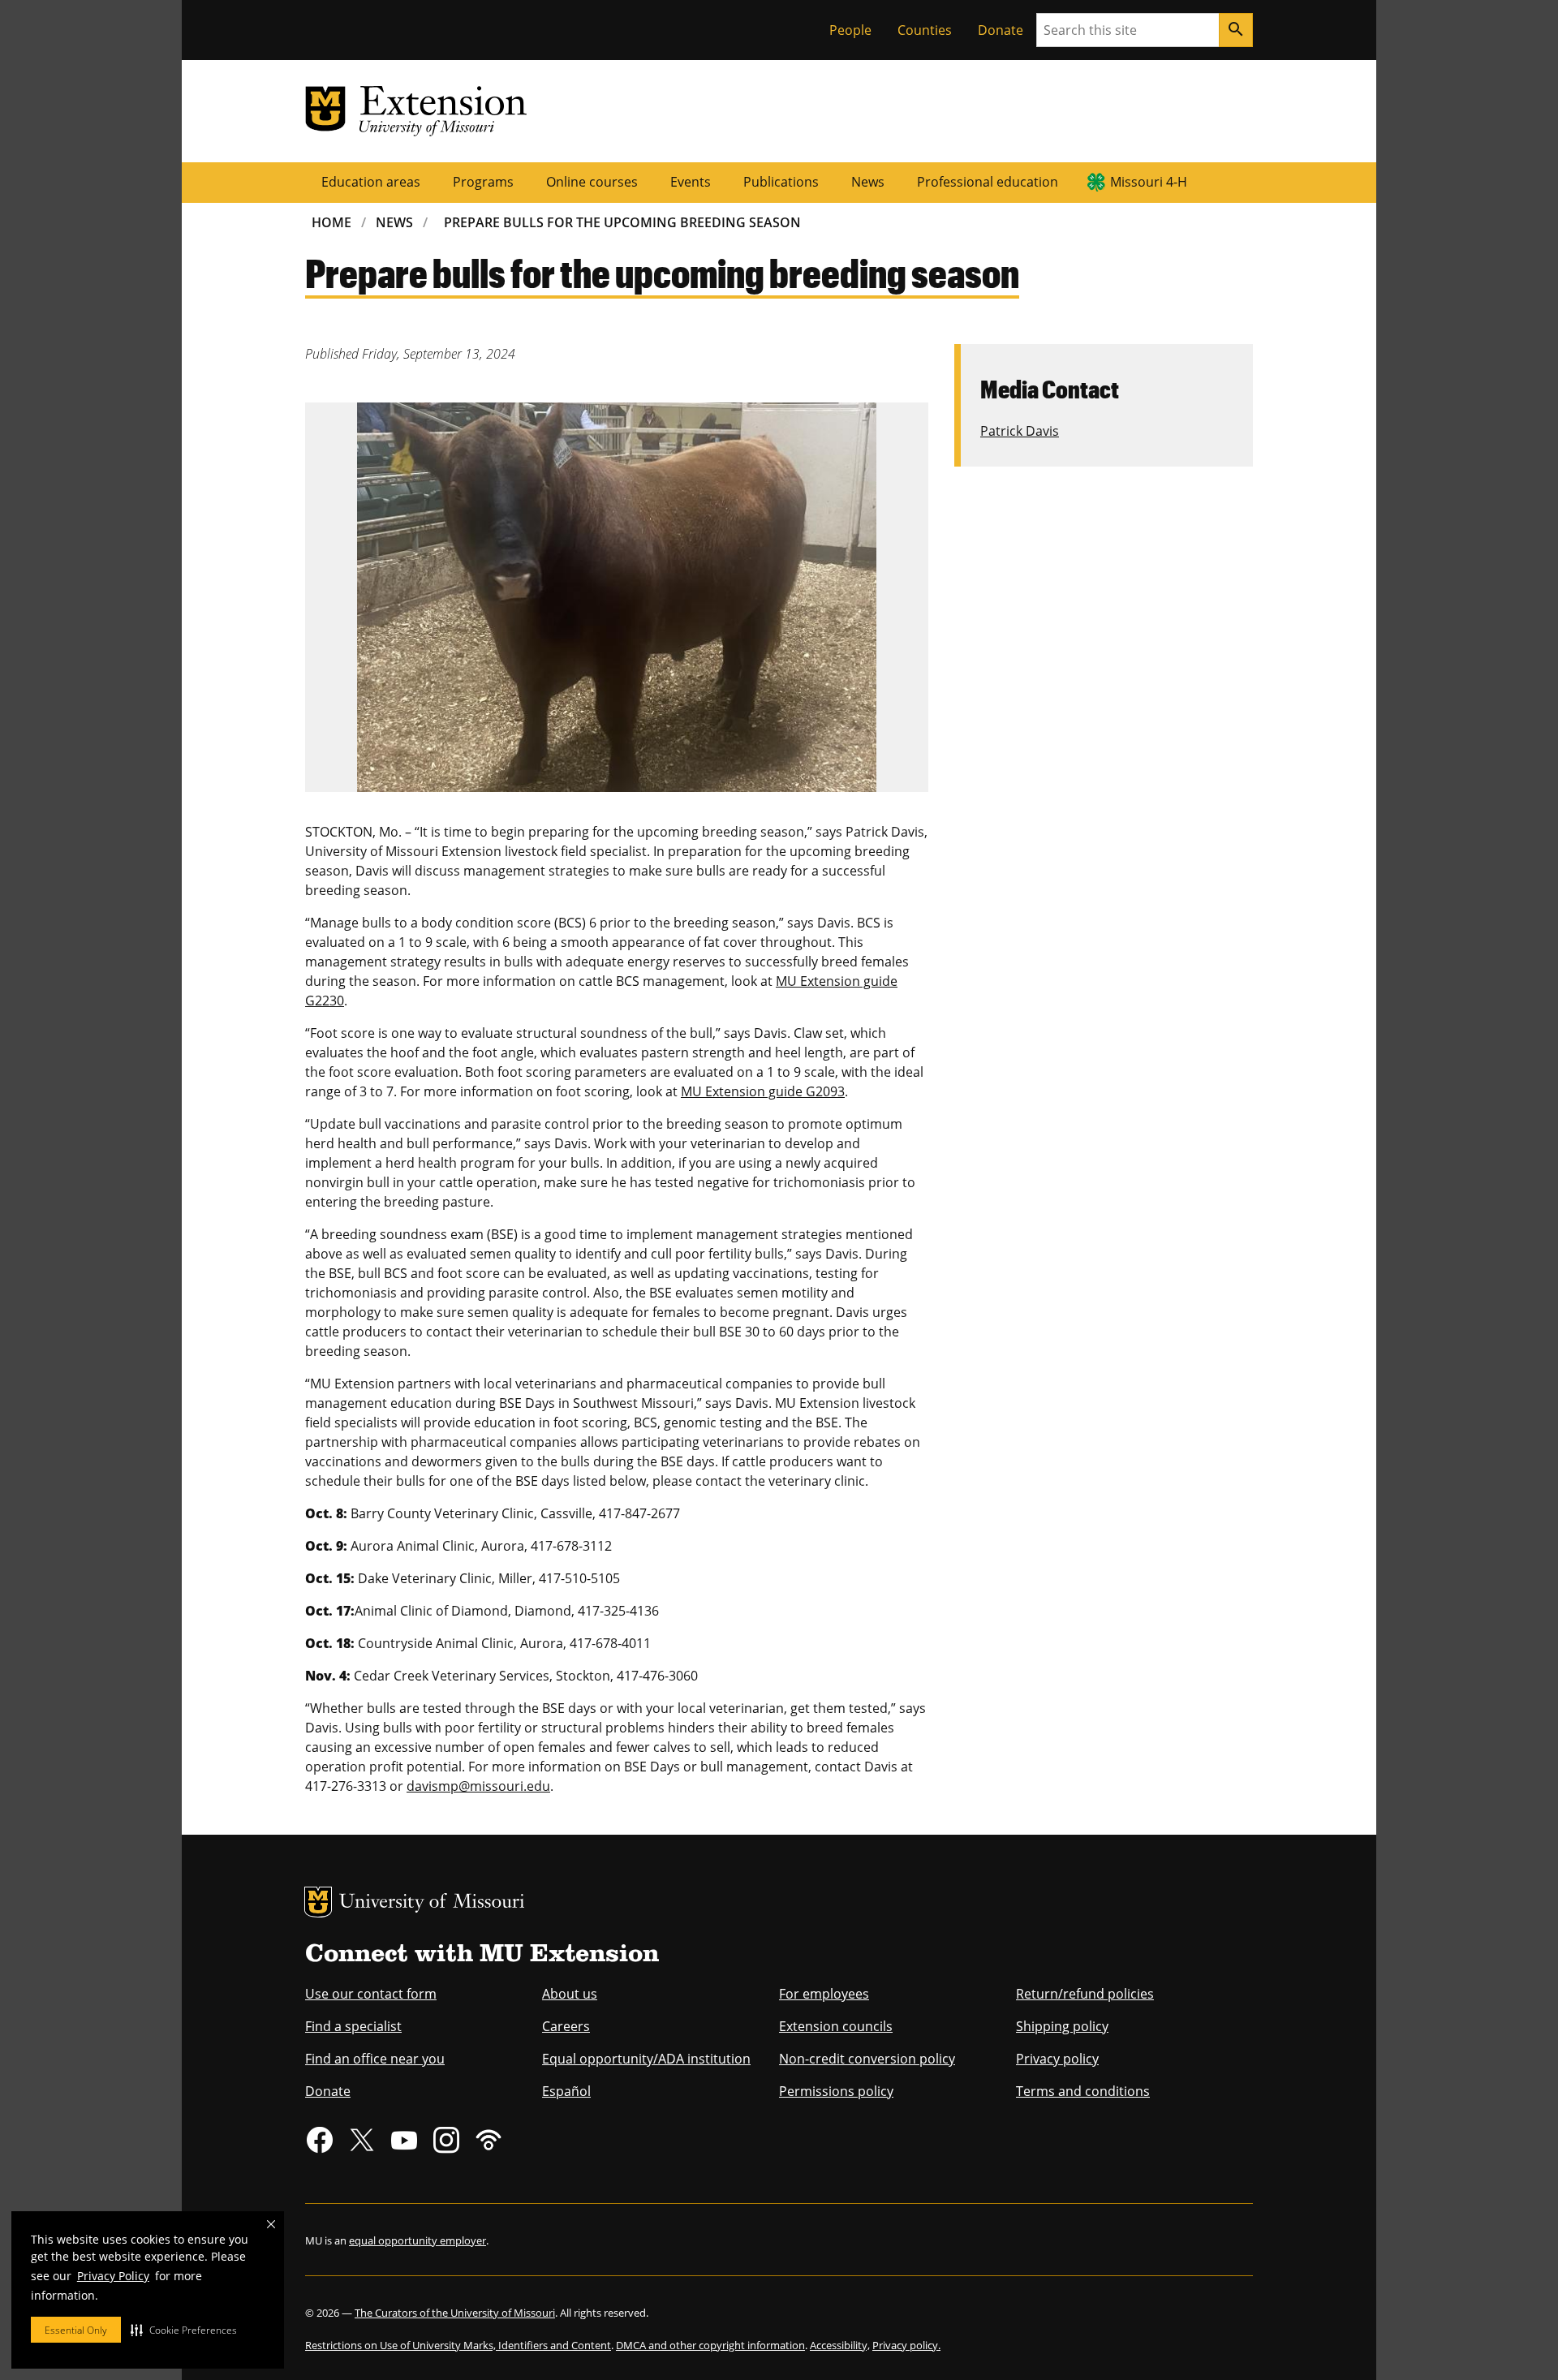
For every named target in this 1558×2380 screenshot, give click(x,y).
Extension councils (836, 2026)
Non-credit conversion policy (867, 2059)
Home (331, 222)
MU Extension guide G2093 (763, 1091)
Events (691, 182)
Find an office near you (375, 2059)
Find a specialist (353, 2026)
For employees (824, 1994)
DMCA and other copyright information (710, 2345)
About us (570, 1994)
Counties (925, 30)
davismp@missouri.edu (478, 1786)
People (850, 30)
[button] (184, 2330)
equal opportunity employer (417, 2240)
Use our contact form (371, 1994)
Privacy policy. (906, 2345)
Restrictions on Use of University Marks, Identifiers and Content (458, 2345)
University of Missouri (432, 1903)
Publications (781, 182)
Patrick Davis (1020, 431)
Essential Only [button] (76, 2330)
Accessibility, (840, 2345)
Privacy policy (1057, 2059)
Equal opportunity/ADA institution (646, 2059)
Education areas (371, 182)
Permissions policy (836, 2091)
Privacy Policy (113, 2276)
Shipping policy (1062, 2026)
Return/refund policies (1085, 1994)
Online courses (592, 182)
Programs (483, 182)
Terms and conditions (1083, 2091)
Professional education (988, 182)
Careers (566, 2026)
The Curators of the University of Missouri (455, 2313)
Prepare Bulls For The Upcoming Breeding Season (622, 222)
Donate (1001, 30)
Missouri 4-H (1149, 182)
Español (566, 2091)
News (868, 182)
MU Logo (318, 1902)
